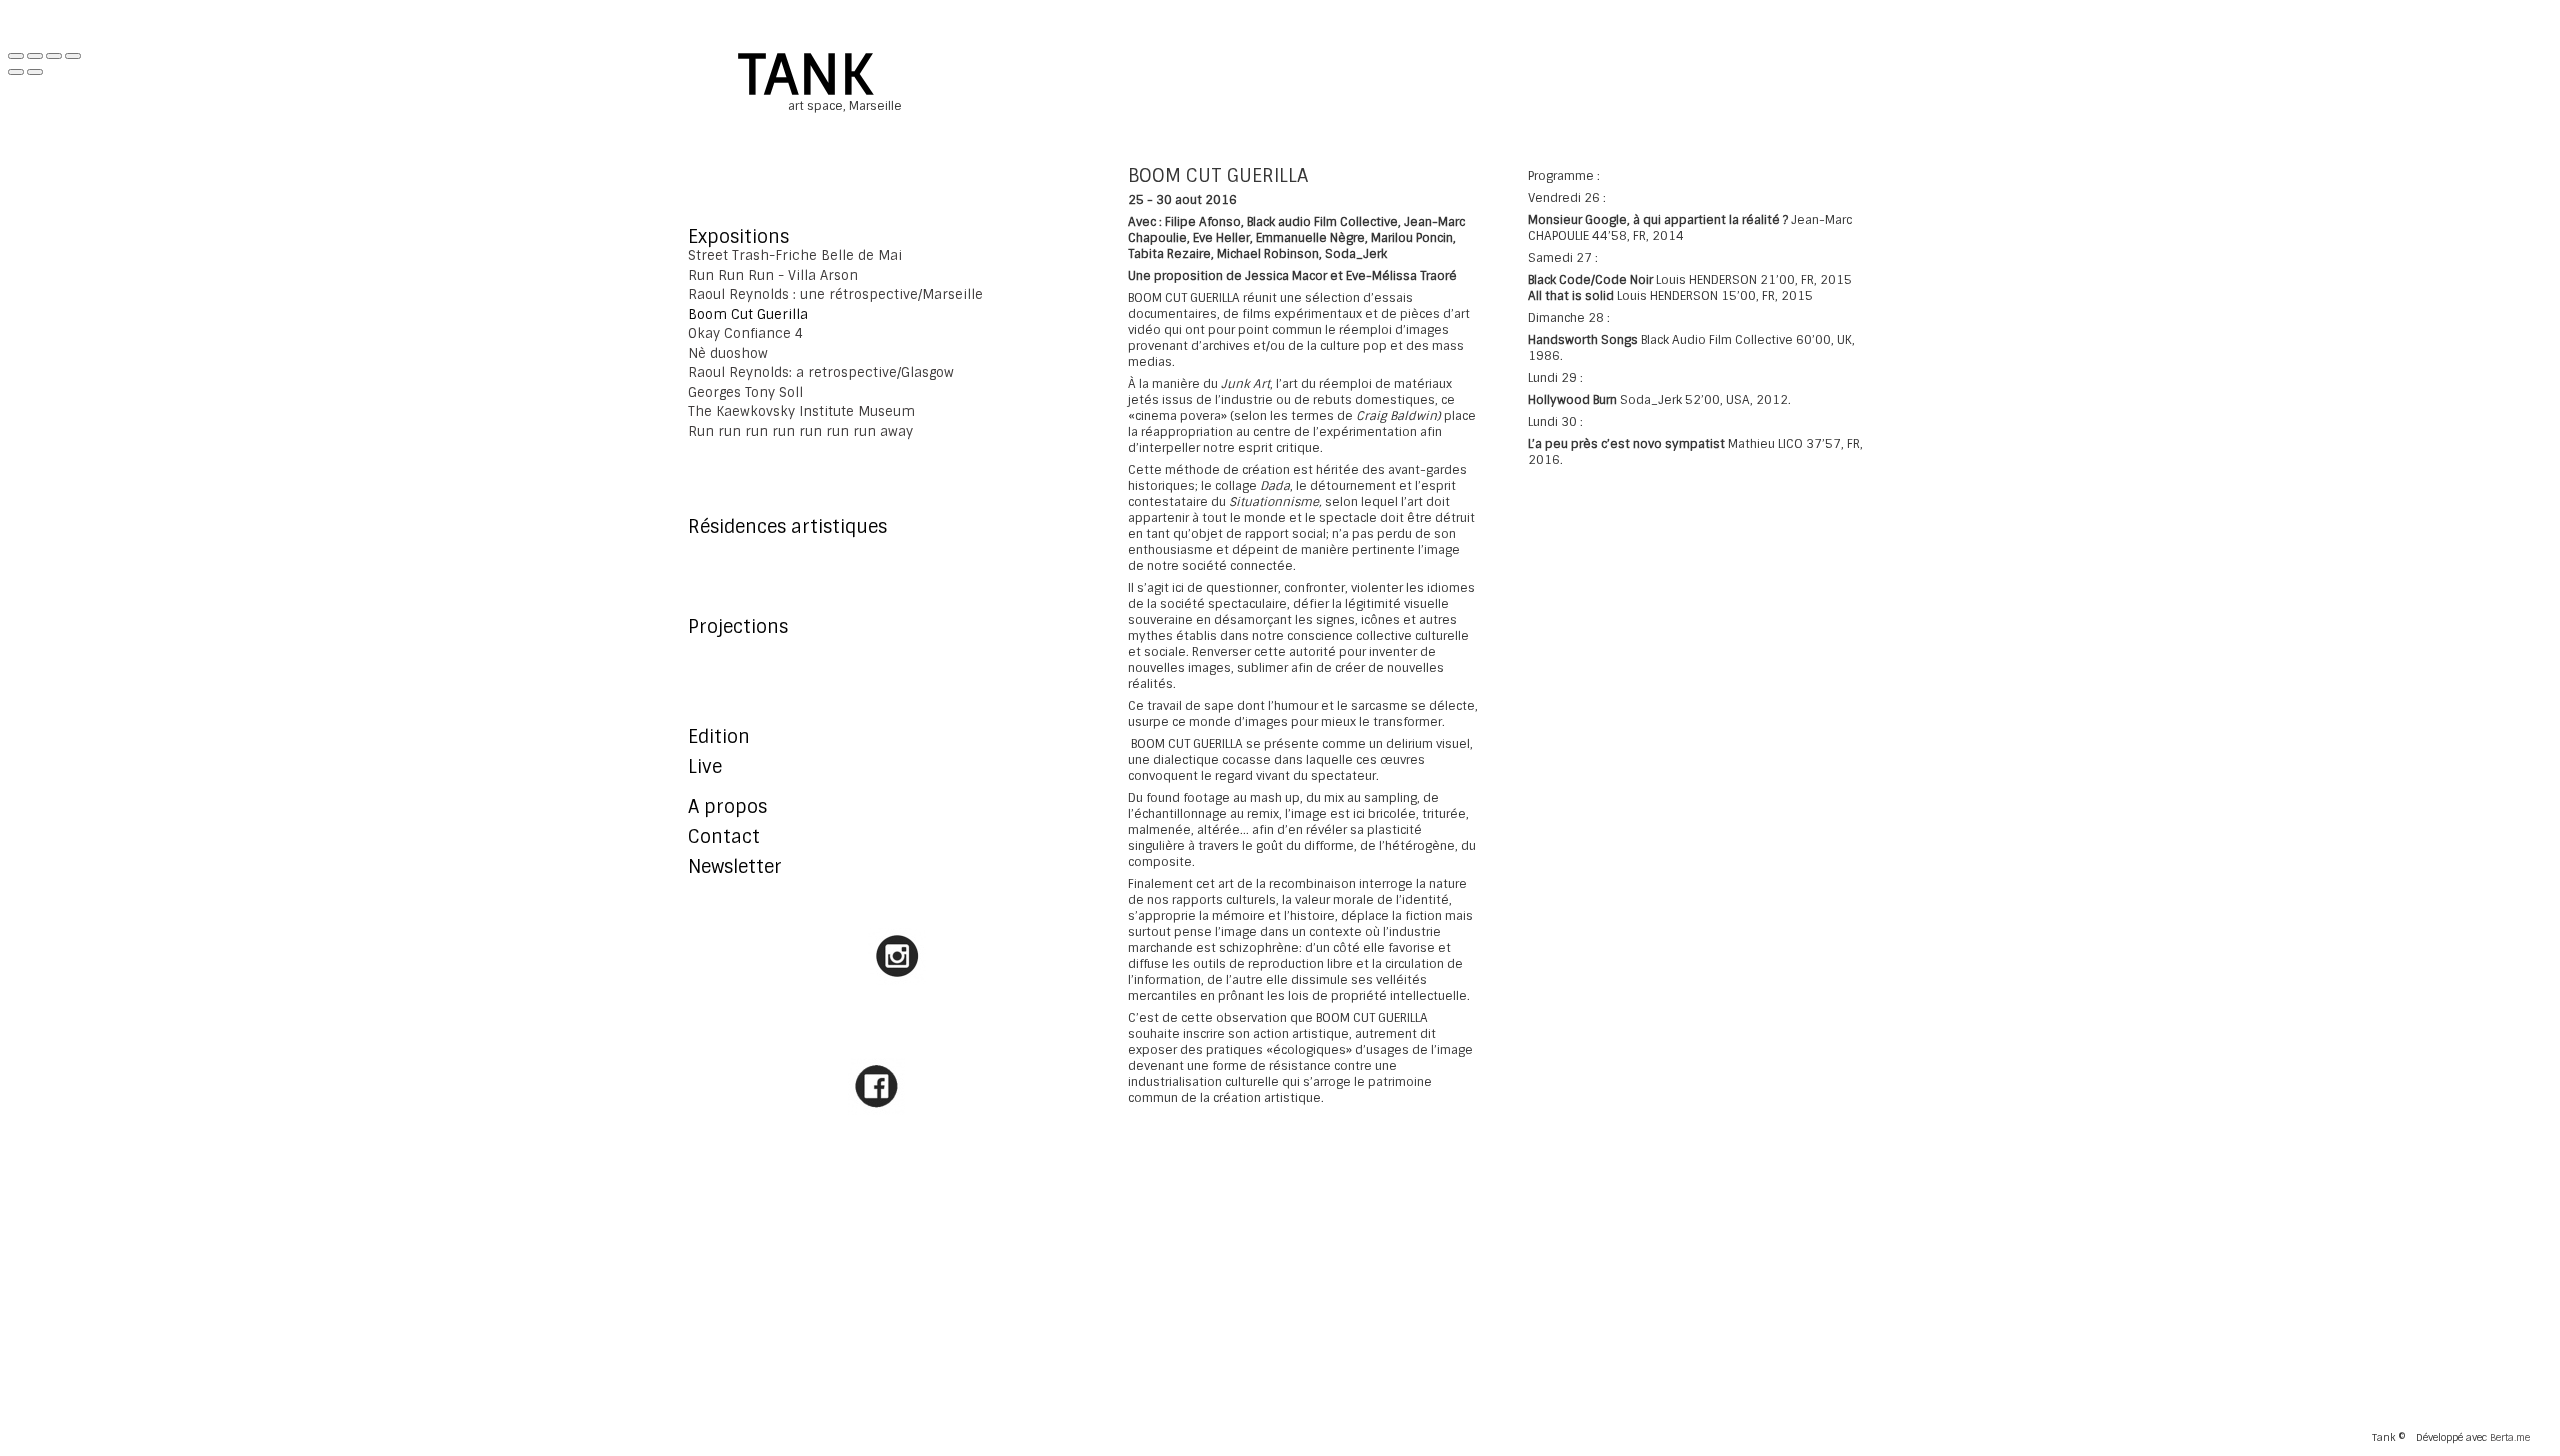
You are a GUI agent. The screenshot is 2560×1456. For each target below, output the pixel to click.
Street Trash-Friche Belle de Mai (795, 255)
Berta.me (2510, 1437)
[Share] (35, 56)
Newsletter (735, 867)
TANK (805, 75)
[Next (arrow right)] (35, 72)
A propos (727, 807)
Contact (724, 837)
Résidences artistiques (787, 527)
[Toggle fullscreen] (54, 56)
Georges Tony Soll (745, 392)
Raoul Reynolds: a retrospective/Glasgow (821, 372)
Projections (738, 627)
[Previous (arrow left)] (16, 72)
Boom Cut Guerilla (748, 314)
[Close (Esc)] (16, 56)
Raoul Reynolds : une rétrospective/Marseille (835, 294)
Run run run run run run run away (800, 431)
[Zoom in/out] (73, 56)
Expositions (738, 237)
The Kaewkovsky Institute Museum (801, 411)
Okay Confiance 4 (745, 333)
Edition (719, 737)
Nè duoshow (728, 353)
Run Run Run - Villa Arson (773, 275)
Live (705, 767)
